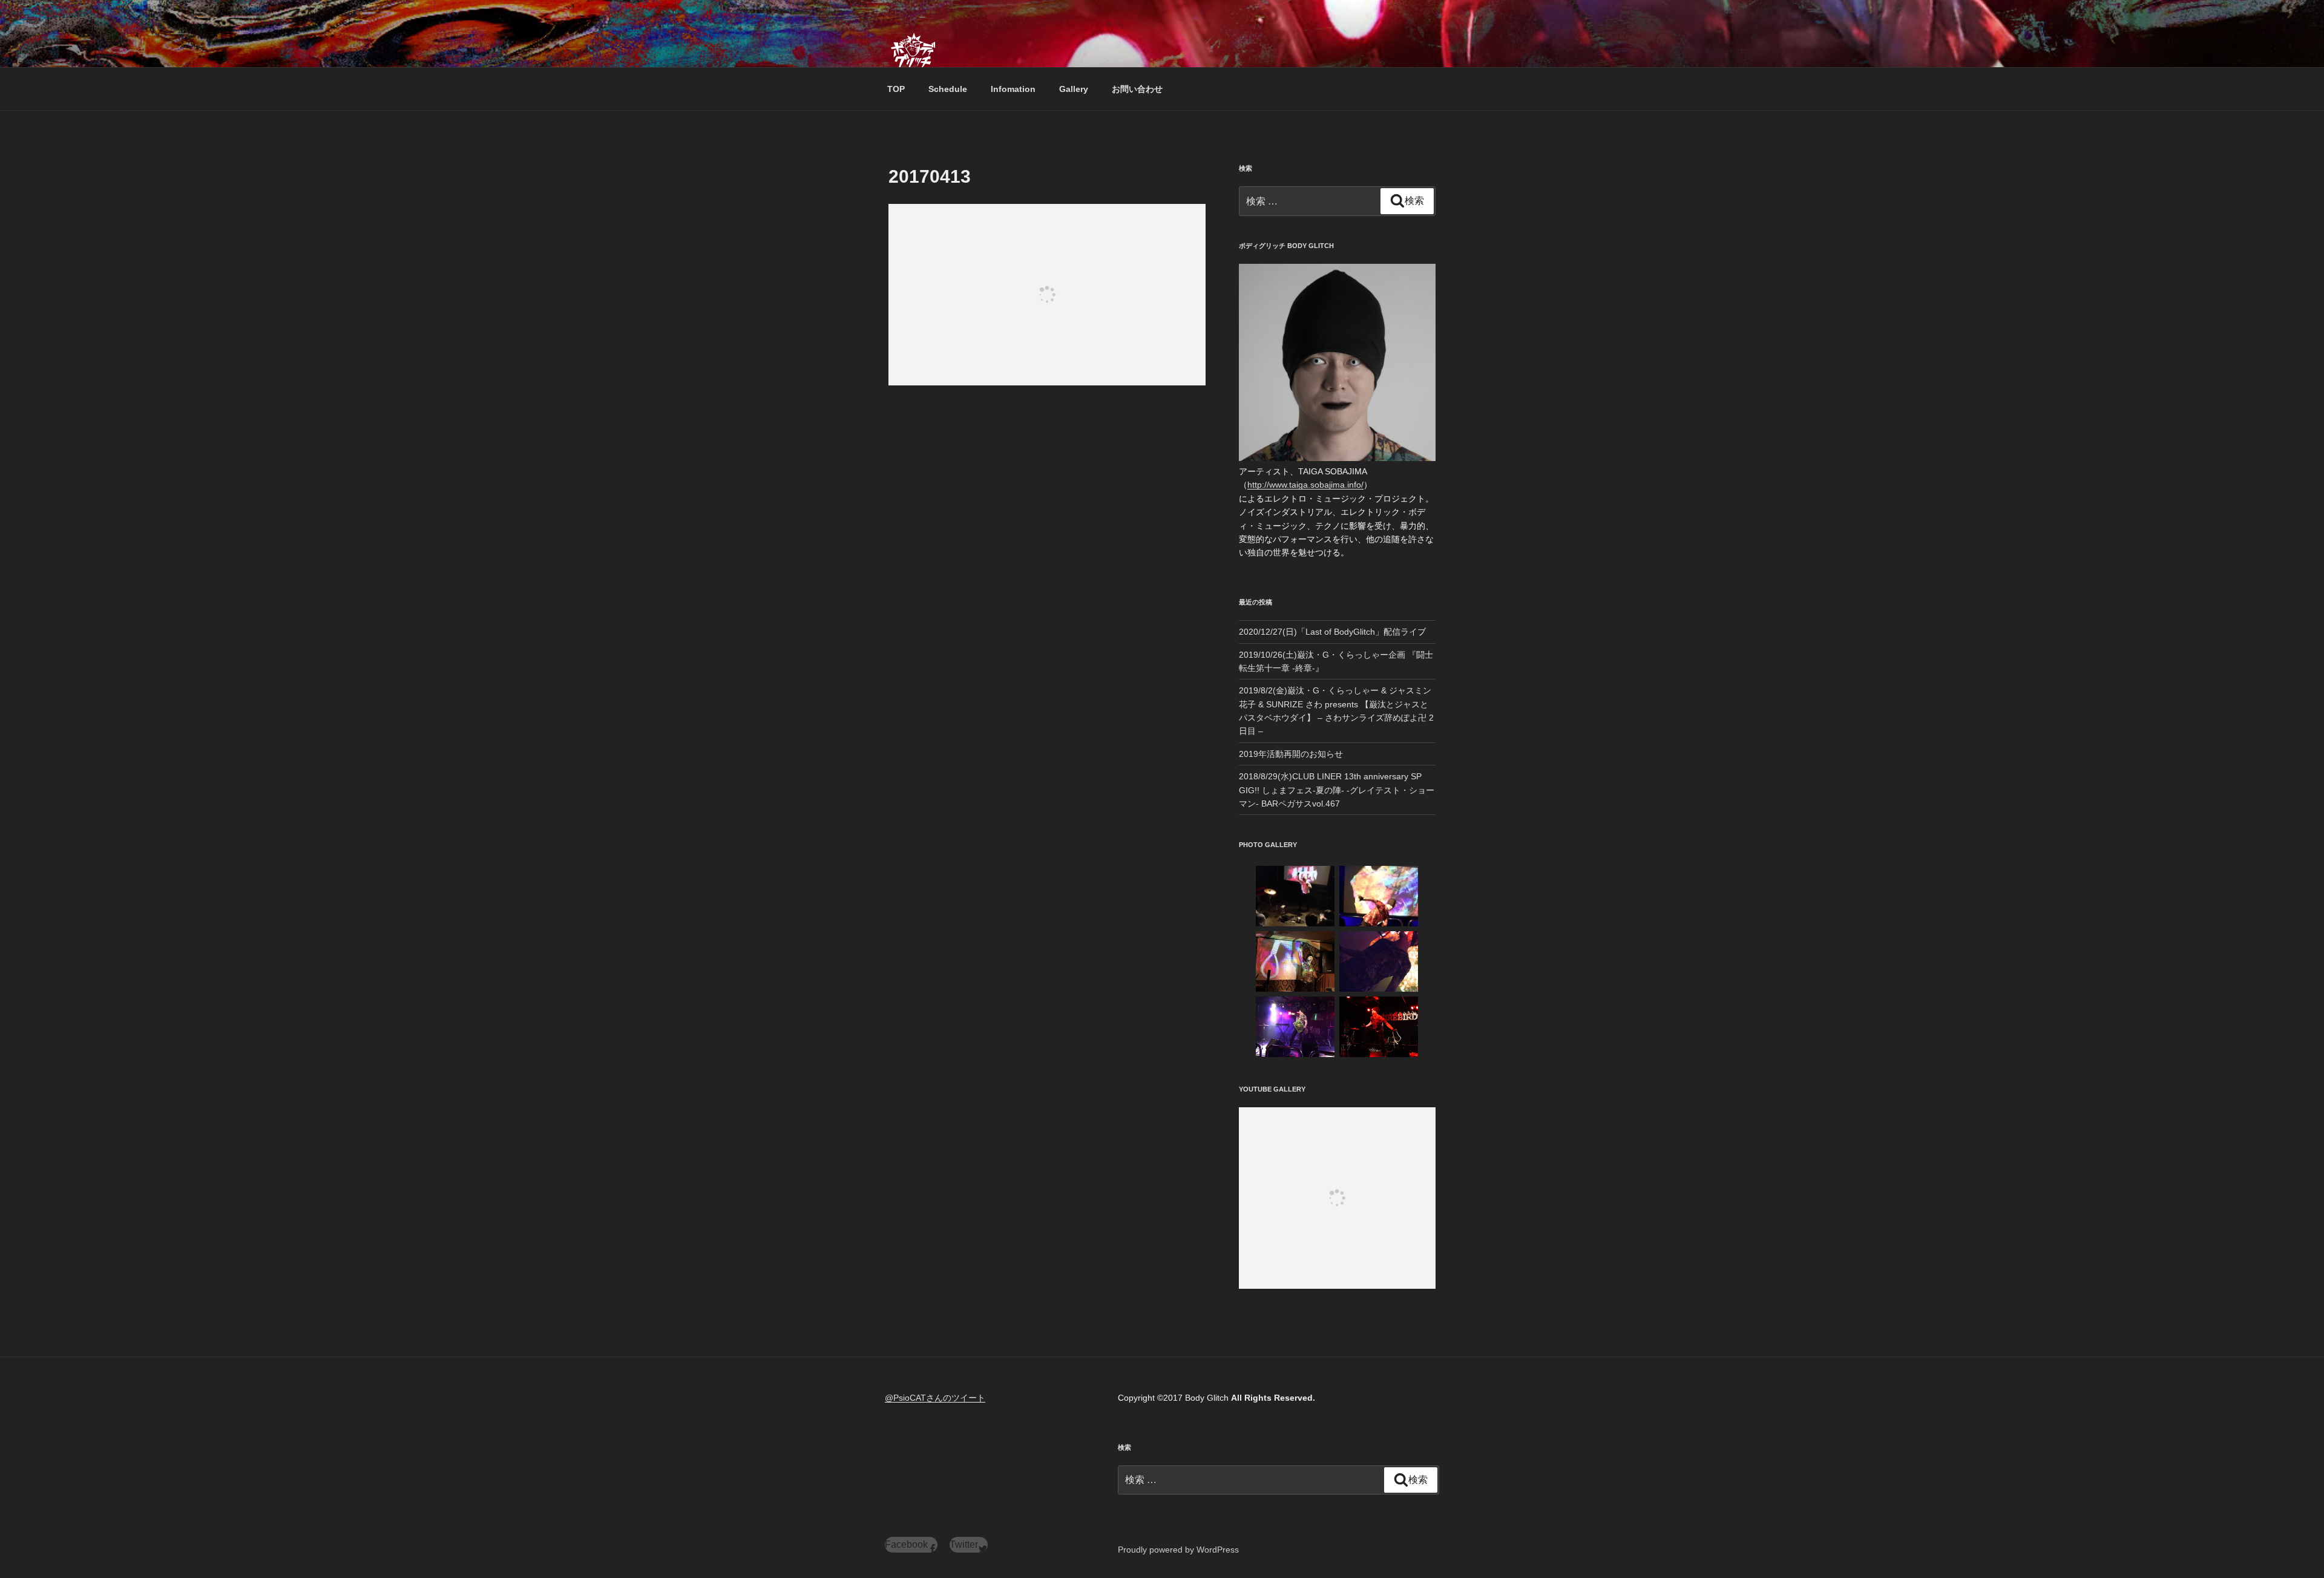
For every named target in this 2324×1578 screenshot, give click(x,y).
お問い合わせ (1137, 89)
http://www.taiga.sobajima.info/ (1305, 485)
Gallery (1074, 89)
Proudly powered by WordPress (1178, 1550)
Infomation (1013, 89)
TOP (896, 89)
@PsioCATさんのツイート (935, 1398)
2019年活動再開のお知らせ (1291, 754)
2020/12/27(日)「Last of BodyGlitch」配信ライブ (1332, 632)
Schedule (948, 89)
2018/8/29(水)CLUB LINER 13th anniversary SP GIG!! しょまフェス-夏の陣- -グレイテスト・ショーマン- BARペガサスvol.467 (1337, 790)
